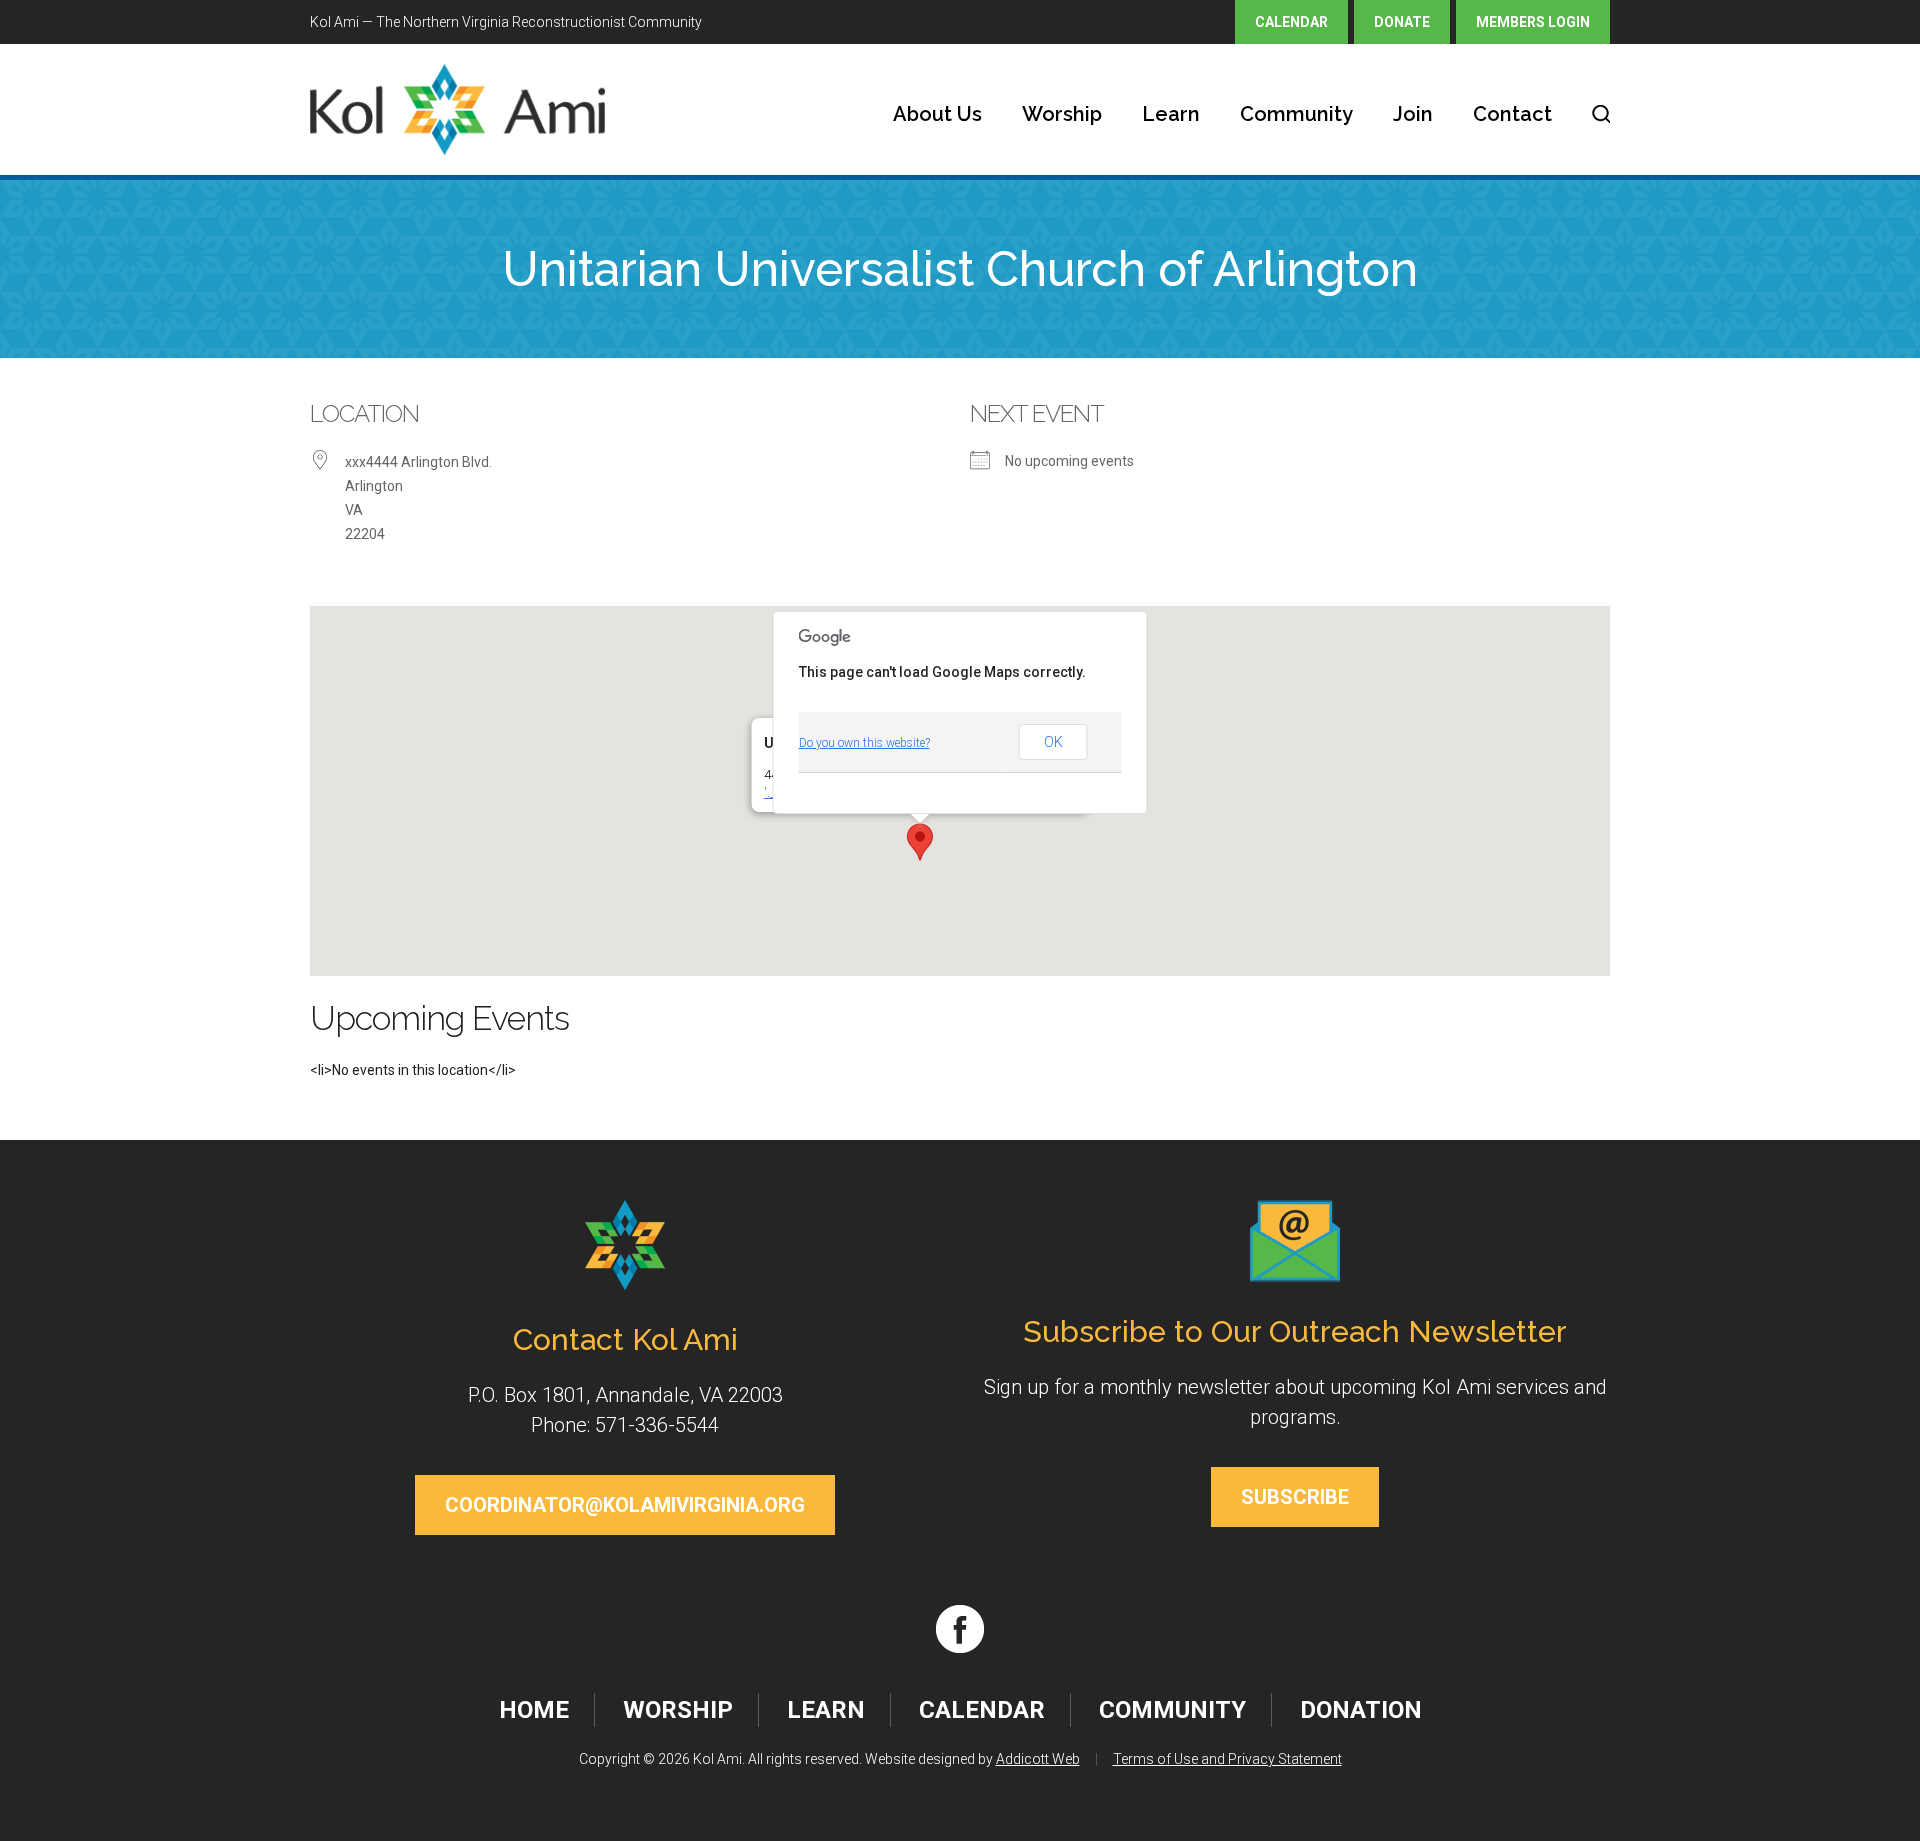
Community (1296, 114)
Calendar (1291, 22)
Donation (1361, 1710)
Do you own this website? (864, 743)
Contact (1512, 114)
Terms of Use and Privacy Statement (1227, 1759)
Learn (1171, 114)
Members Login (1533, 22)
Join (1413, 114)
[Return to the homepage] (457, 109)
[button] (920, 842)
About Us (937, 114)
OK (1053, 742)
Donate (1402, 22)
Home (534, 1710)
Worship (1062, 114)
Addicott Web (1038, 1759)
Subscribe (1295, 1497)
